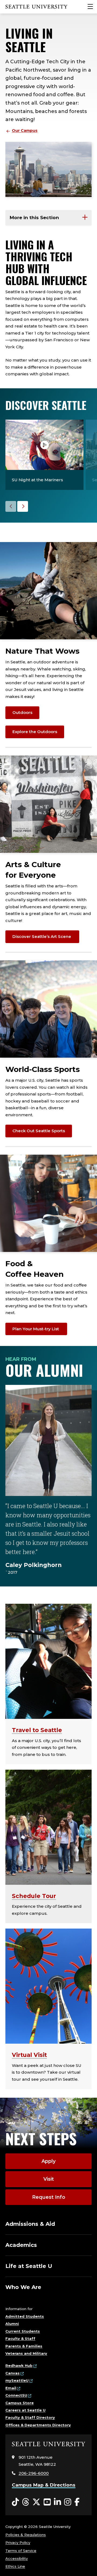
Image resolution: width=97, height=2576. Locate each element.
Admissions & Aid (30, 2224)
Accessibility (17, 2558)
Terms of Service (21, 2551)
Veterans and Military (26, 2353)
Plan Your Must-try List (36, 1329)
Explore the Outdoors (35, 732)
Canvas (13, 2373)
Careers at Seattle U (25, 2410)
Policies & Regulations (26, 2535)
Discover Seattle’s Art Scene (42, 936)
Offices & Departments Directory (38, 2425)
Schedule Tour (34, 1896)
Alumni (12, 2324)
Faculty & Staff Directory (30, 2417)
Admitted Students (25, 2316)
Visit (49, 2179)
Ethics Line (15, 2566)
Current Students (23, 2331)
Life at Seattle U (29, 2266)
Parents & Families (24, 2346)
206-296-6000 (34, 2473)
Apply (48, 2161)
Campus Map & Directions (44, 2485)
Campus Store (20, 2403)
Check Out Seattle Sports (39, 1131)
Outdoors (22, 712)
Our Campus (25, 131)
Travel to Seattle (37, 1730)
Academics (21, 2245)
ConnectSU (16, 2395)
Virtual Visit (29, 2055)
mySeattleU (17, 2380)
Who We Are (23, 2287)
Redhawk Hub (19, 2365)
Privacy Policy (18, 2542)
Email (11, 2388)
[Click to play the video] (44, 445)
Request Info (49, 2197)
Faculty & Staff (20, 2338)
